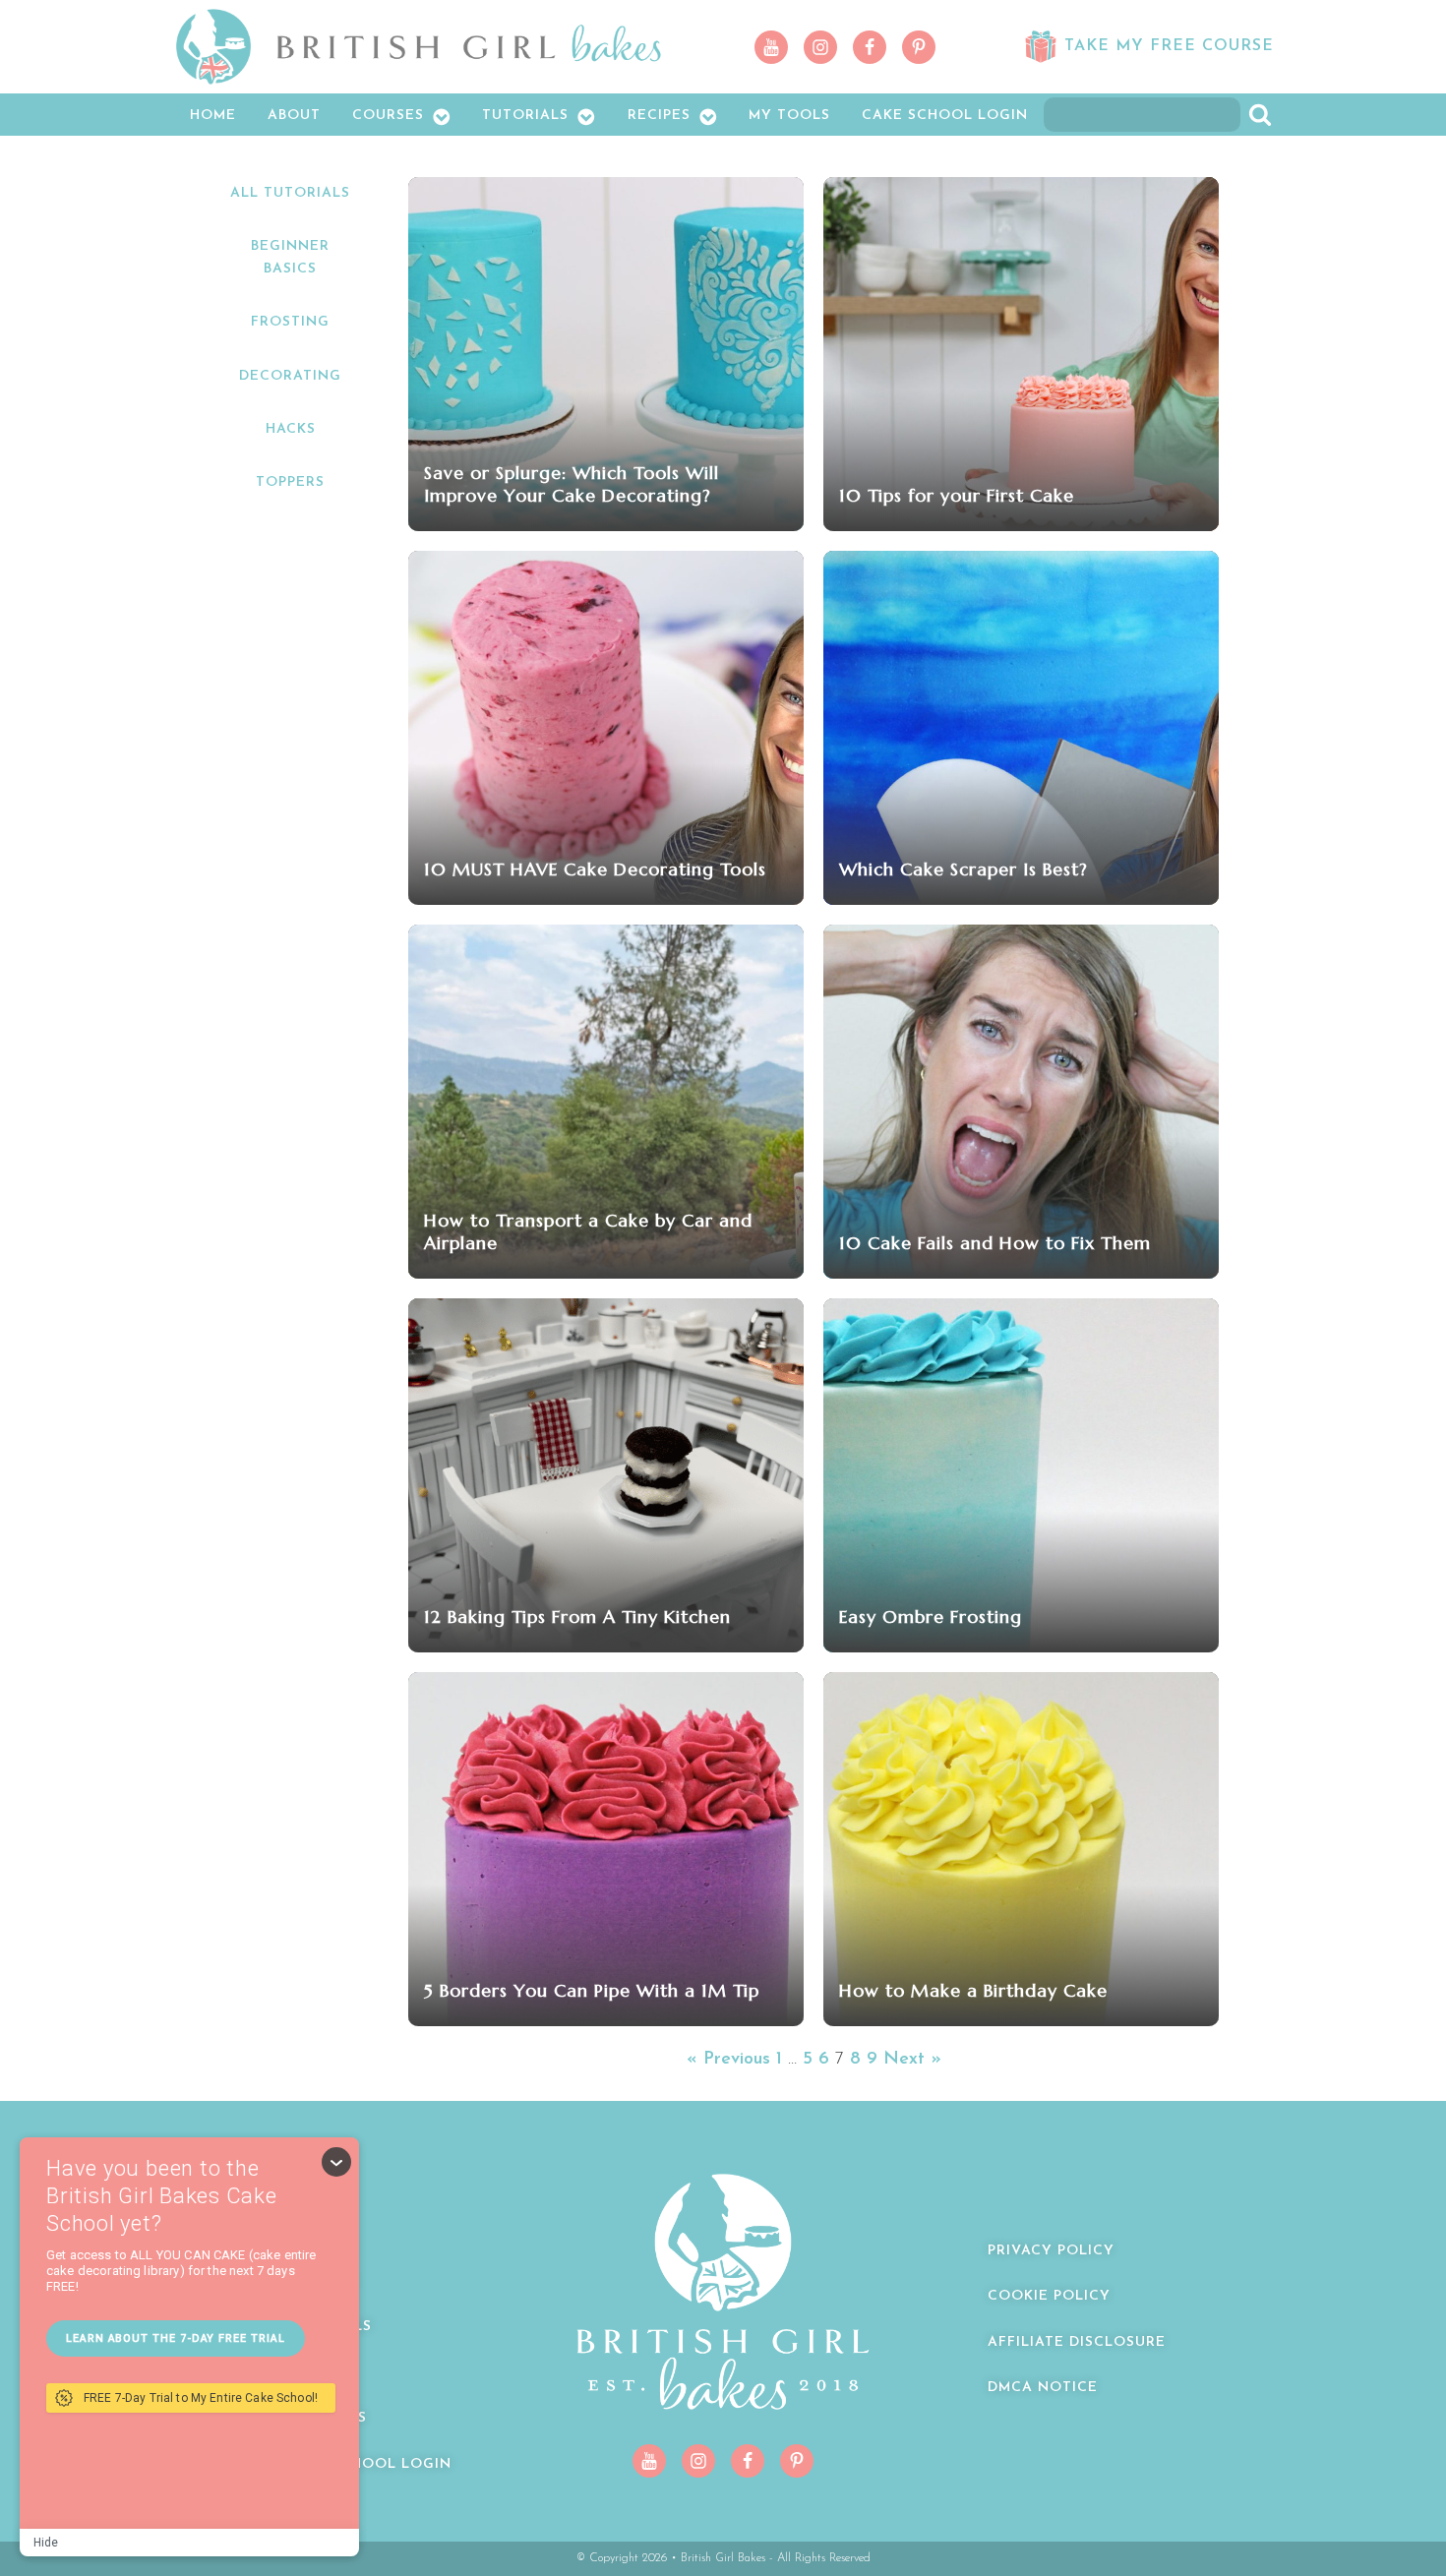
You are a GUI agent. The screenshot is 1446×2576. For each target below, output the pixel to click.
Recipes (659, 116)
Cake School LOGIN (945, 116)
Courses (388, 116)
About (294, 116)
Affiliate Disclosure (1077, 2342)
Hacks (291, 428)
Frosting (290, 322)
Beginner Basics (290, 257)
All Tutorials (290, 193)
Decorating (290, 375)
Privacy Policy (1051, 2251)
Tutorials (525, 116)
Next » (912, 2060)
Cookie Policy (1049, 2296)
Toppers (290, 482)
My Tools (789, 116)
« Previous (728, 2060)
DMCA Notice (1043, 2388)
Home (213, 116)
